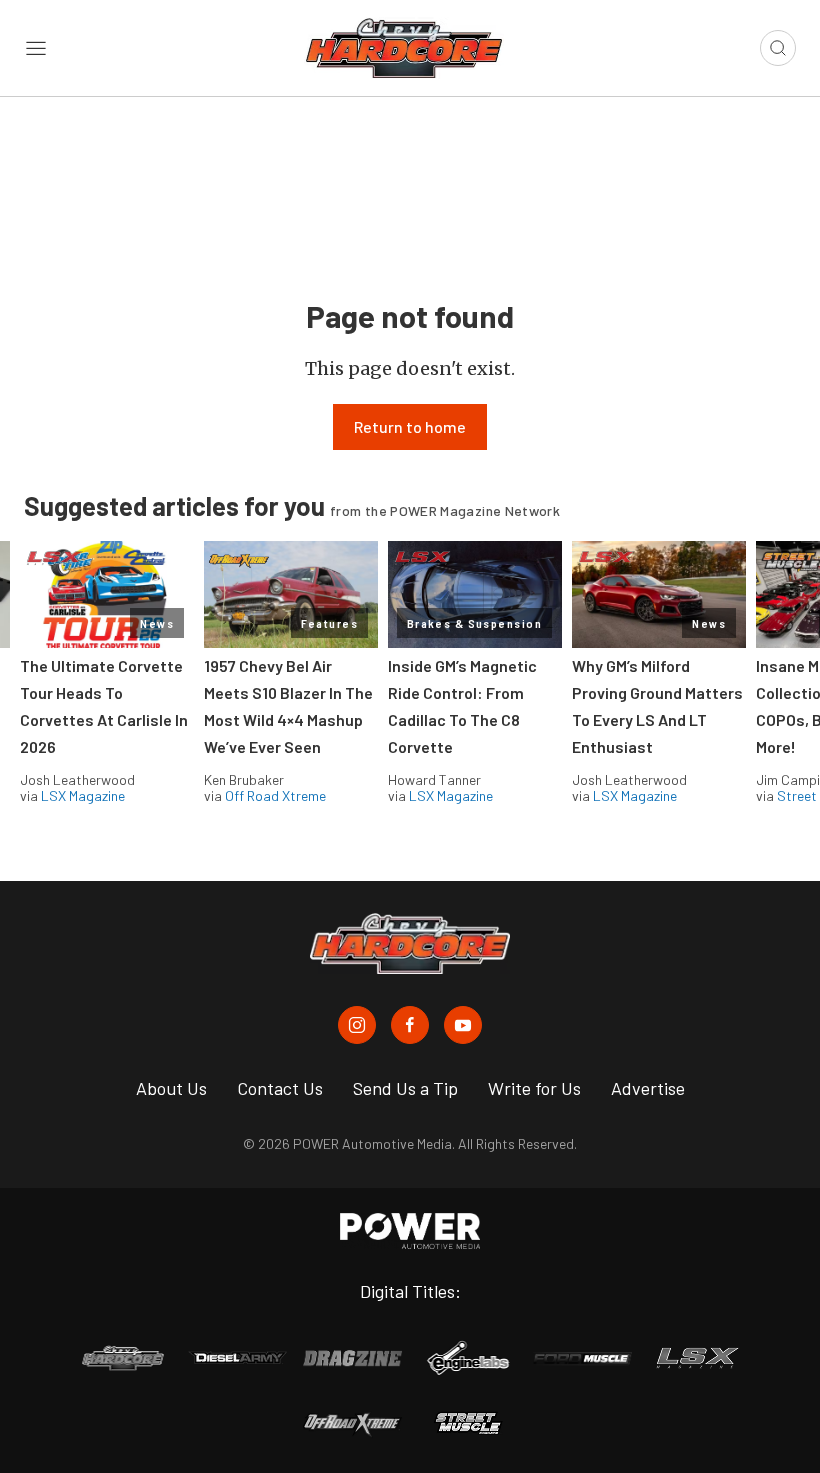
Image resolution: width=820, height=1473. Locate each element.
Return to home (410, 426)
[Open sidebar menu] (36, 48)
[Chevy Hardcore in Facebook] (410, 1025)
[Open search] (778, 48)
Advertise (648, 1088)
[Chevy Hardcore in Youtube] (463, 1025)
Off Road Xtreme (275, 795)
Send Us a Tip (405, 1088)
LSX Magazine (83, 795)
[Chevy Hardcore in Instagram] (357, 1025)
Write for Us (534, 1088)
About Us (171, 1088)
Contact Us (280, 1088)
